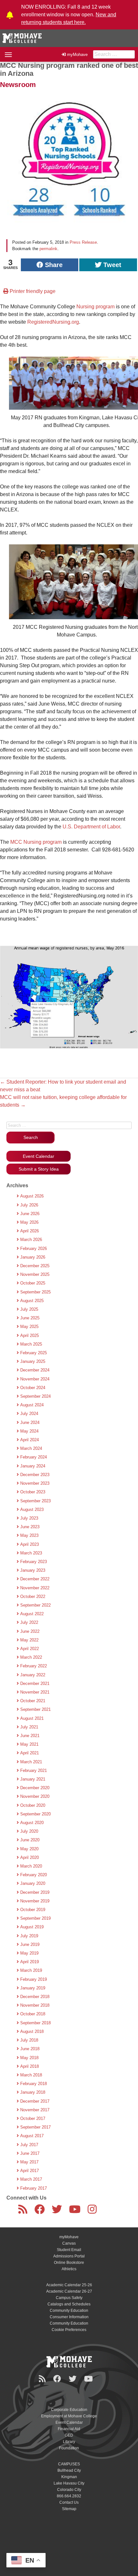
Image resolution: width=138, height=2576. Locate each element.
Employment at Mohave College (69, 2416)
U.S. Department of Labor (91, 827)
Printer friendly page (32, 291)
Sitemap (69, 2509)
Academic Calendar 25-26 (69, 2285)
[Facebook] (41, 2211)
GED (69, 2435)
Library (69, 2442)
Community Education (69, 2311)
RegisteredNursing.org (53, 322)
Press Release (83, 242)
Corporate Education (69, 2410)
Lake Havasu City (69, 2483)
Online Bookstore (69, 2263)
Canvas (69, 2243)
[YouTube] (76, 2211)
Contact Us (69, 2502)
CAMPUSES (69, 2464)
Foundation (69, 2448)
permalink (48, 249)
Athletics (69, 2269)
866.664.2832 (69, 2496)
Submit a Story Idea (39, 1169)
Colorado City (69, 2490)
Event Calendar (39, 1156)
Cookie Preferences (69, 2330)
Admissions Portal (69, 2256)
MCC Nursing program (36, 842)
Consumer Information (69, 2317)
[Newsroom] (24, 2211)
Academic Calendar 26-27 (69, 2291)
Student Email (69, 2250)
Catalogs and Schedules (69, 2304)
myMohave (77, 55)
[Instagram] (93, 2211)
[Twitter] (58, 2211)
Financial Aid (69, 2429)
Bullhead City (69, 2470)
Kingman (69, 2477)
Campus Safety (69, 2298)
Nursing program (95, 307)
